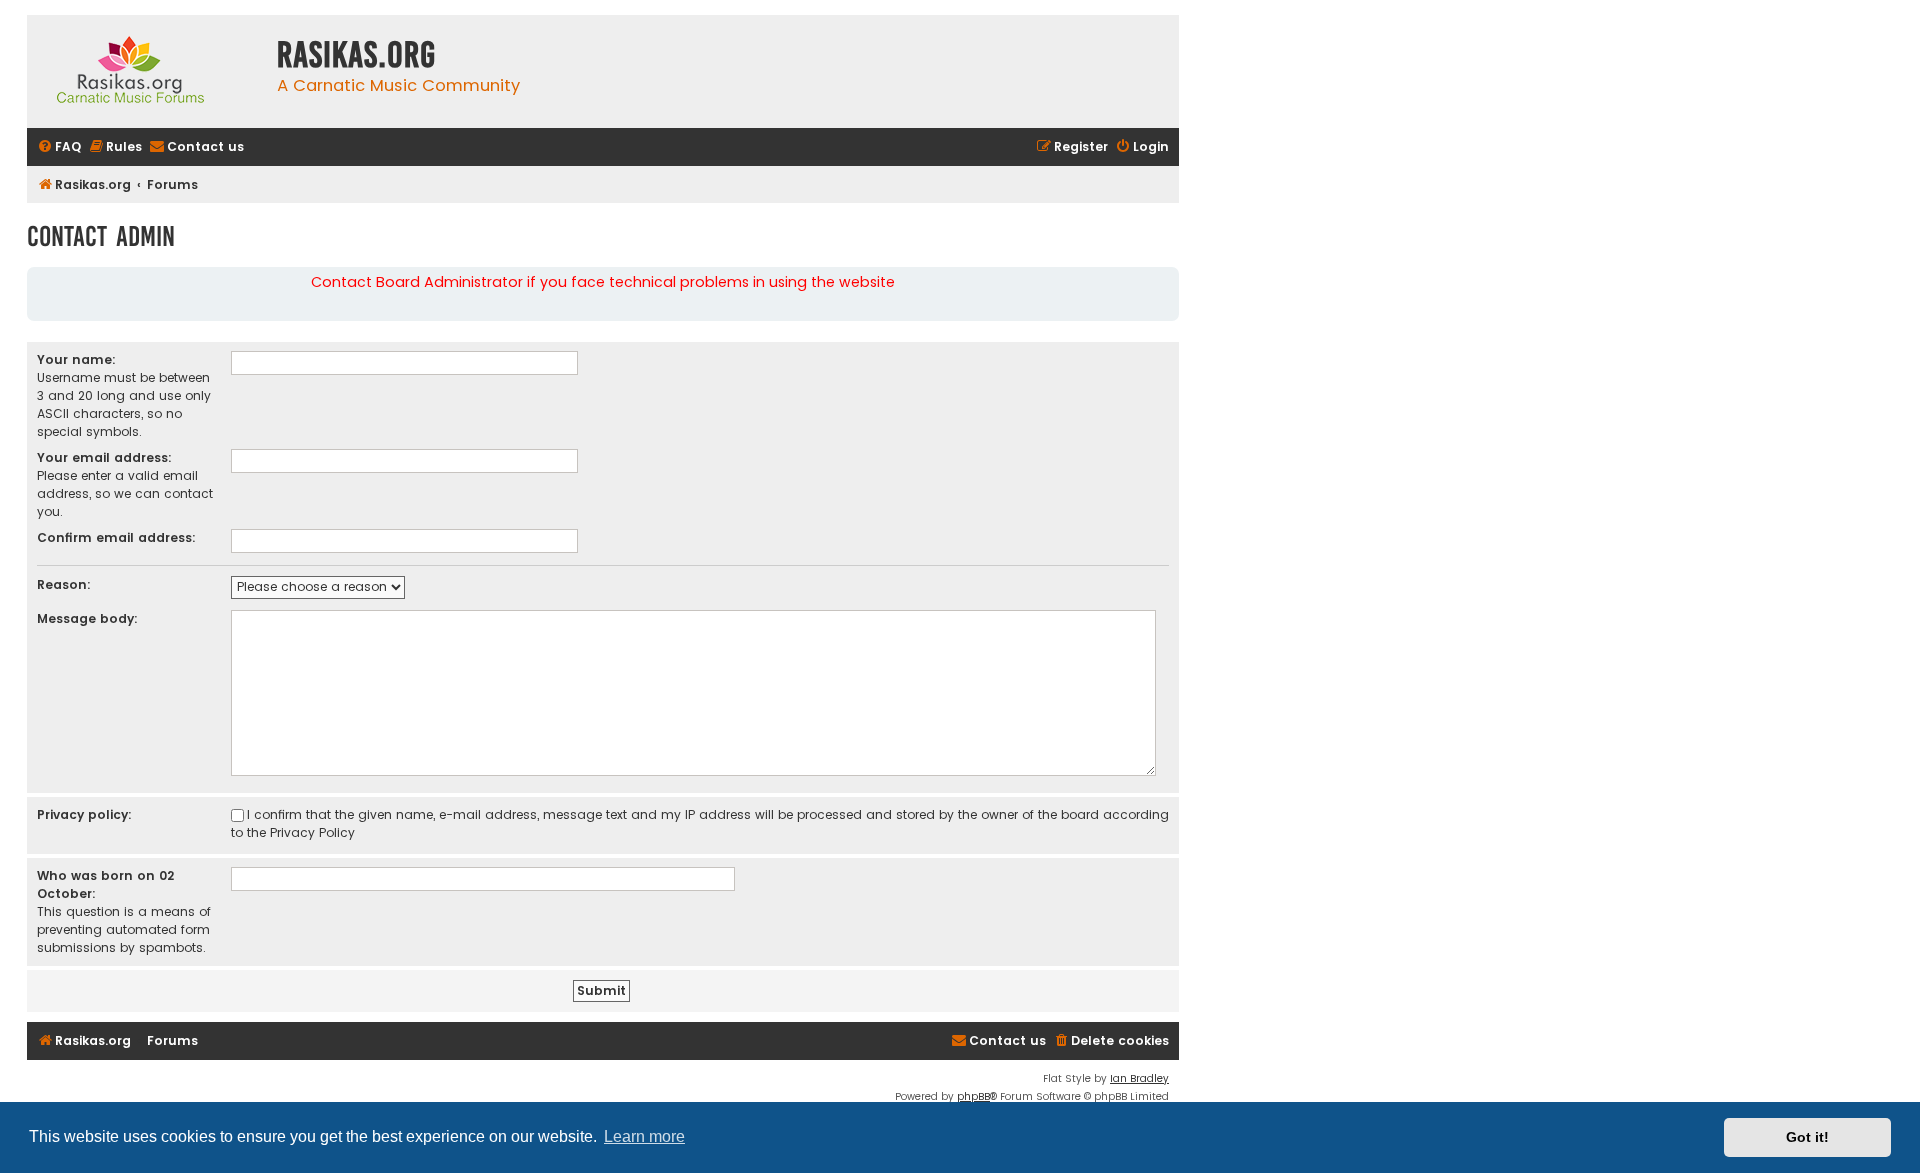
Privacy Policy (312, 832)
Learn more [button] (644, 1136)
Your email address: (104, 457)
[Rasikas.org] (147, 71)
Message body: (87, 618)
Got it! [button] (1807, 1137)
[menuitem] (59, 147)
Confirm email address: (116, 537)
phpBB (973, 1096)
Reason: (64, 584)
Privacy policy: (84, 814)
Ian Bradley (1139, 1078)
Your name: (76, 359)
